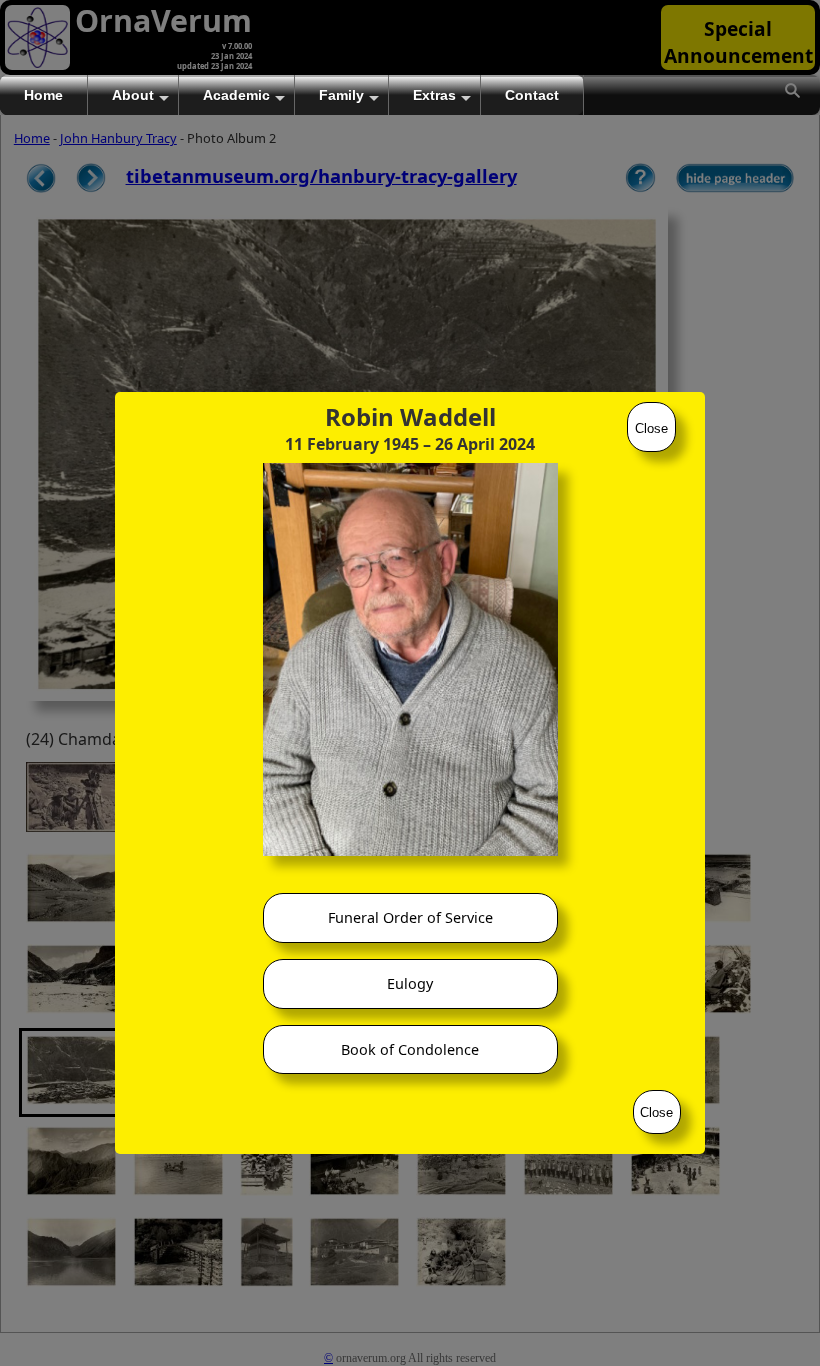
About (133, 95)
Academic (236, 95)
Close (651, 428)
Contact (532, 95)
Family (341, 95)
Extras (434, 95)
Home (43, 95)
